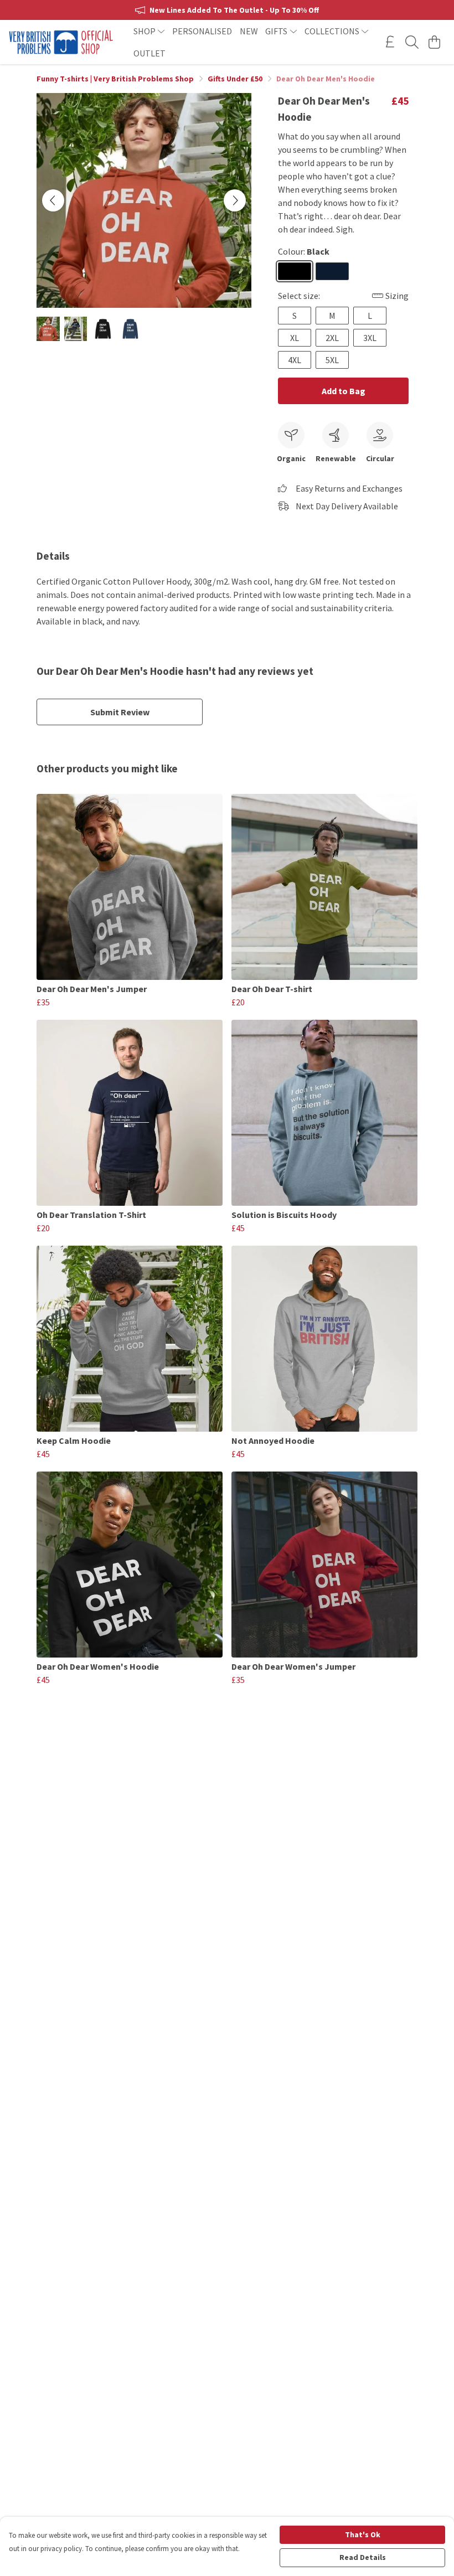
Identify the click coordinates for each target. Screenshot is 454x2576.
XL (295, 338)
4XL (295, 360)
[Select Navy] (332, 271)
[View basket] (434, 42)
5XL (332, 360)
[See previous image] (53, 200)
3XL (370, 338)
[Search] (412, 42)
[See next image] (235, 200)
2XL (332, 338)
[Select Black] (295, 271)
